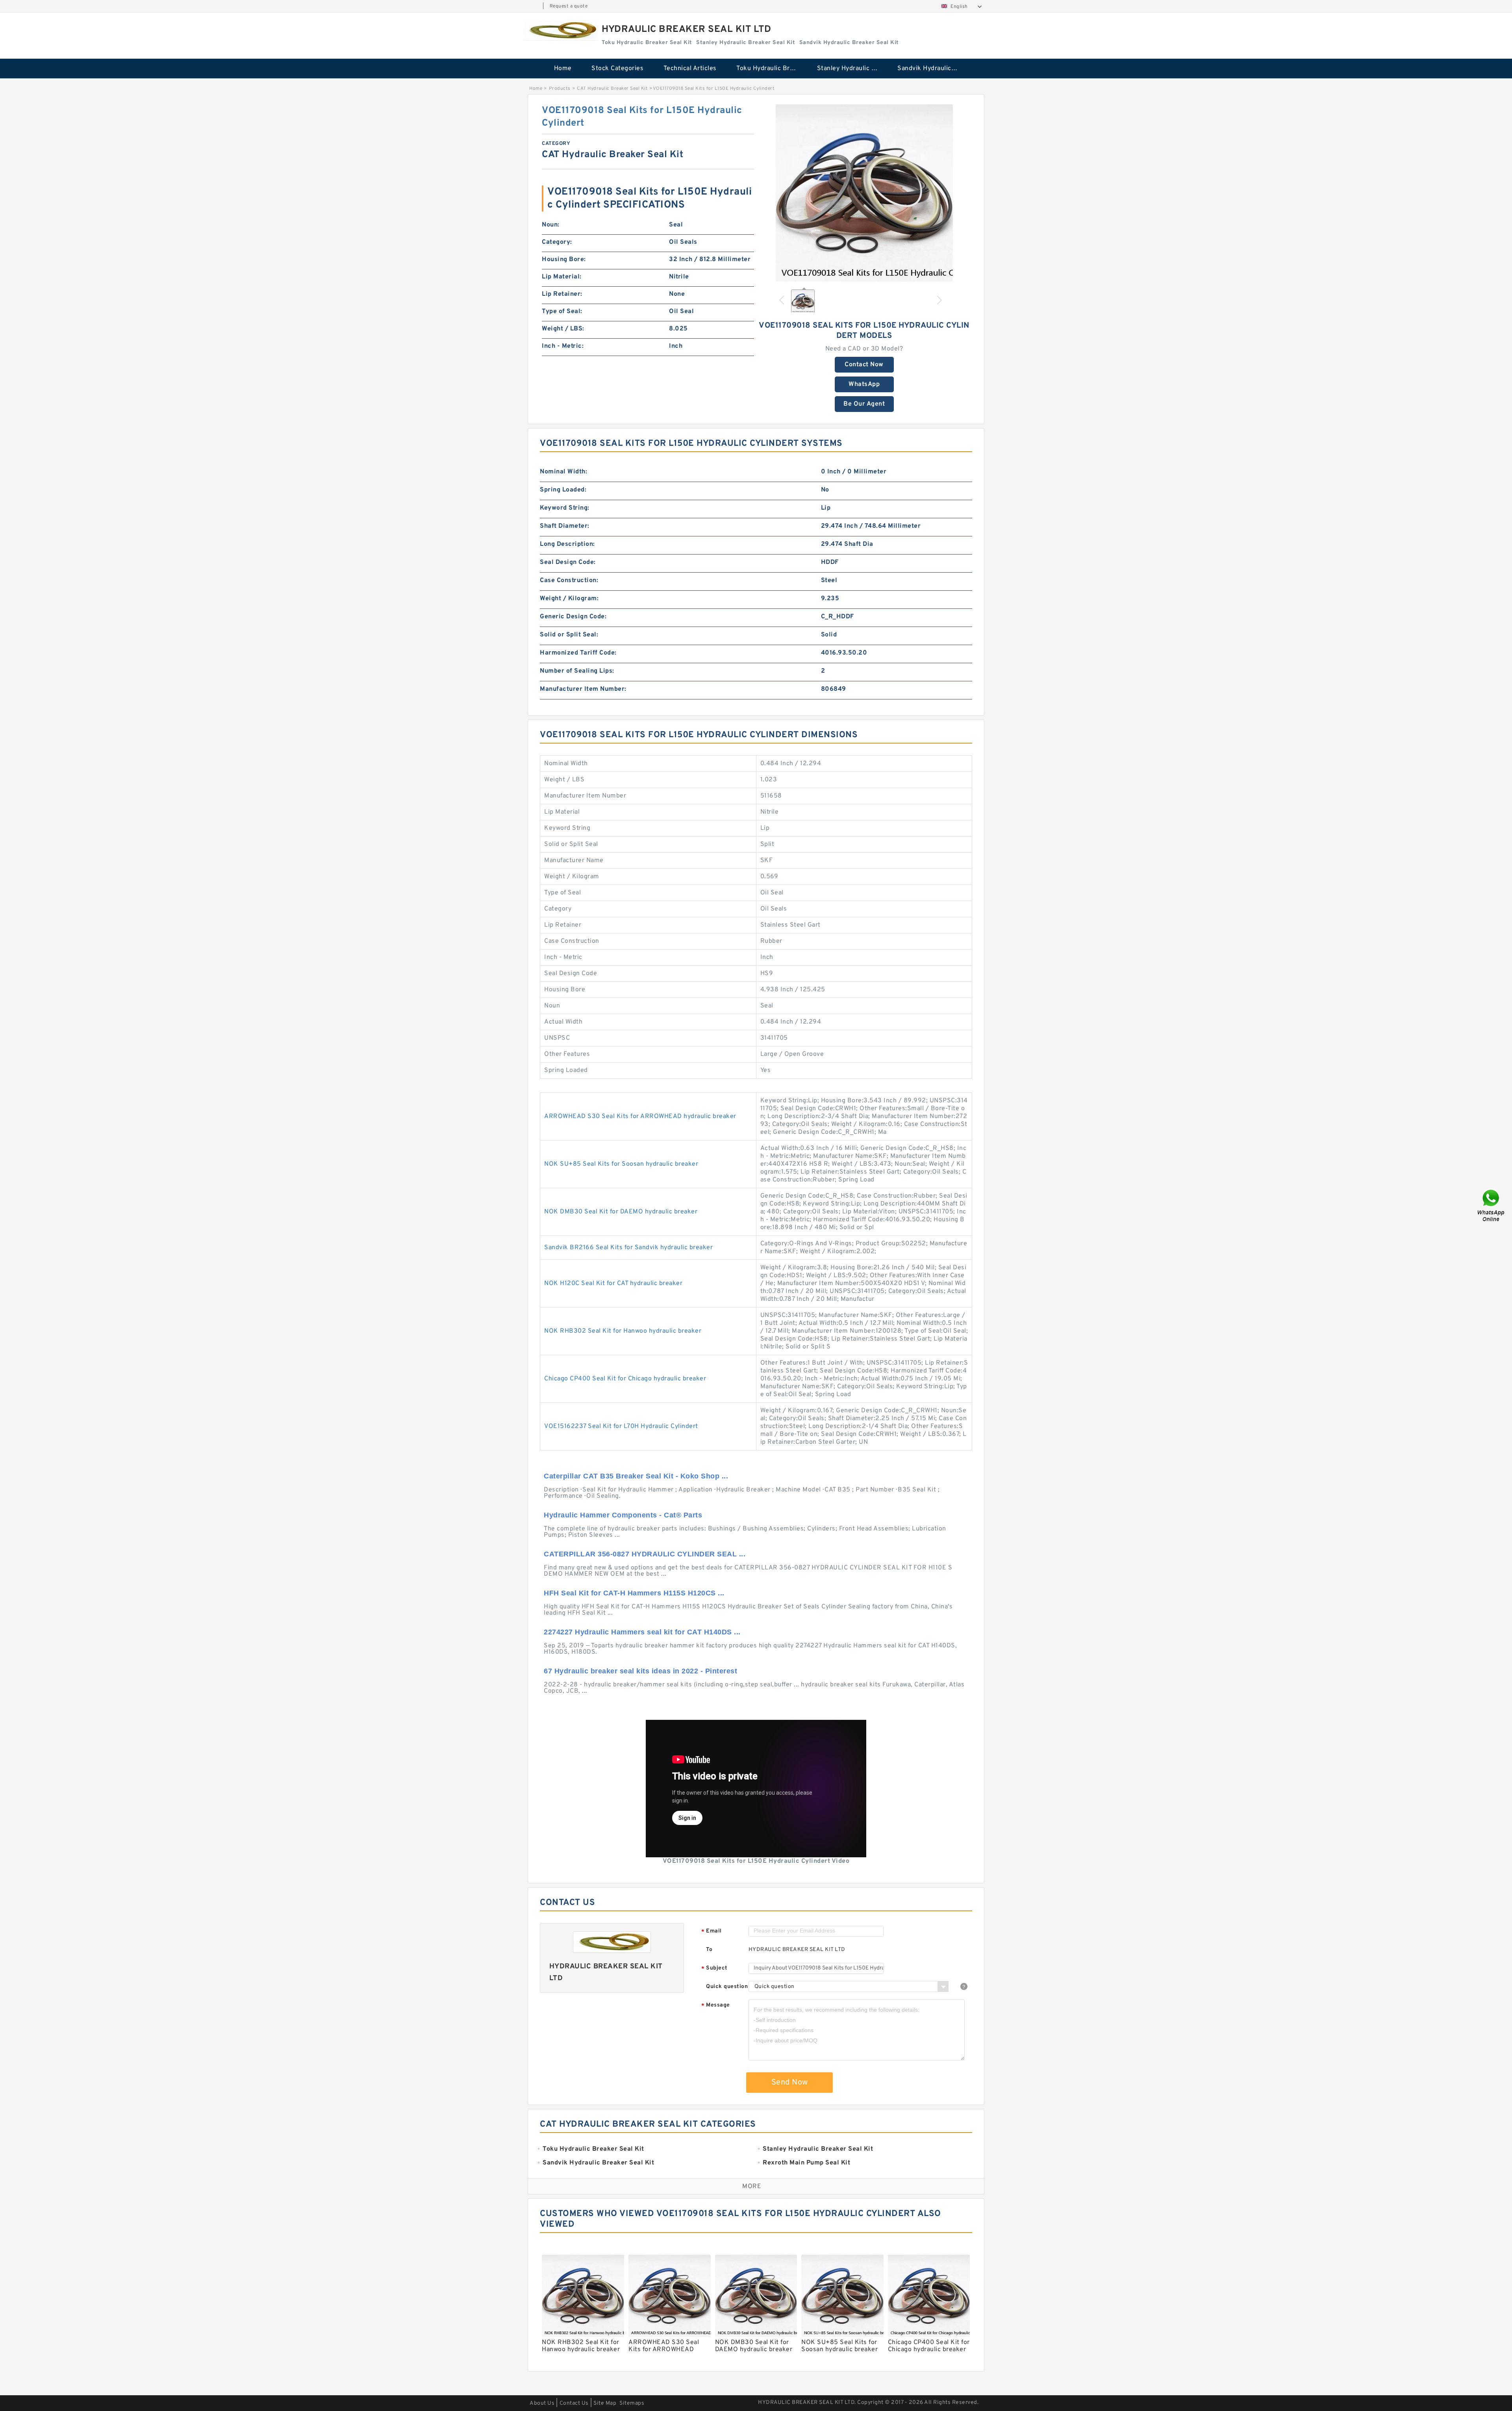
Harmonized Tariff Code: (578, 653)
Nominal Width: (563, 472)
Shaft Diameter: (565, 526)
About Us (542, 2403)
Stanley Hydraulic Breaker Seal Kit (852, 69)
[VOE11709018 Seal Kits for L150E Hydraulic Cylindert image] (864, 193)
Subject (714, 1969)
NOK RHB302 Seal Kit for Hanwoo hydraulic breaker (623, 1331)
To (709, 1950)
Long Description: (567, 544)
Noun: (551, 225)
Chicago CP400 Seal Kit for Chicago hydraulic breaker (625, 1379)
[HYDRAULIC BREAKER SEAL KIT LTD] (561, 31)
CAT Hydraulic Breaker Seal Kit (612, 89)
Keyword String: (565, 508)
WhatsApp (864, 384)
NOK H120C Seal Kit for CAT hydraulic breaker (613, 1283)
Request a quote (569, 6)
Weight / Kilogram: (569, 599)
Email (712, 1932)
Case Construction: (569, 580)
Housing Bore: (564, 260)
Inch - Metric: (563, 346)
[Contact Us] (1492, 1206)
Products (560, 89)
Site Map (605, 2403)
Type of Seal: (562, 312)
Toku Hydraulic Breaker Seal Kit (771, 69)
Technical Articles (690, 69)
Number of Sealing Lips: (577, 671)
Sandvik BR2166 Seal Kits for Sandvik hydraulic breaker (628, 1248)
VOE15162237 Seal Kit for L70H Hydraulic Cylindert (621, 1426)
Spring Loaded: (563, 490)
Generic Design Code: (573, 617)
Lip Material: (562, 277)
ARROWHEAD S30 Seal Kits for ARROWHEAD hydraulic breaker (640, 1116)
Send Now (790, 2083)
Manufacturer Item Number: (583, 689)
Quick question (727, 1987)
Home (563, 69)
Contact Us (574, 2403)
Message (716, 2006)
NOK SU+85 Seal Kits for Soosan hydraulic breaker (621, 1164)
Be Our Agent (864, 404)
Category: (557, 242)
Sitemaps (632, 2403)
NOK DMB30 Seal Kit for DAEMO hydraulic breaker (621, 1212)
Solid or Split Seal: (569, 635)
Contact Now (864, 365)
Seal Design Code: (568, 562)
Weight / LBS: (563, 329)
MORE (752, 2187)
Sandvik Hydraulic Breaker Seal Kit (932, 69)
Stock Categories (617, 69)
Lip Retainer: (562, 294)
